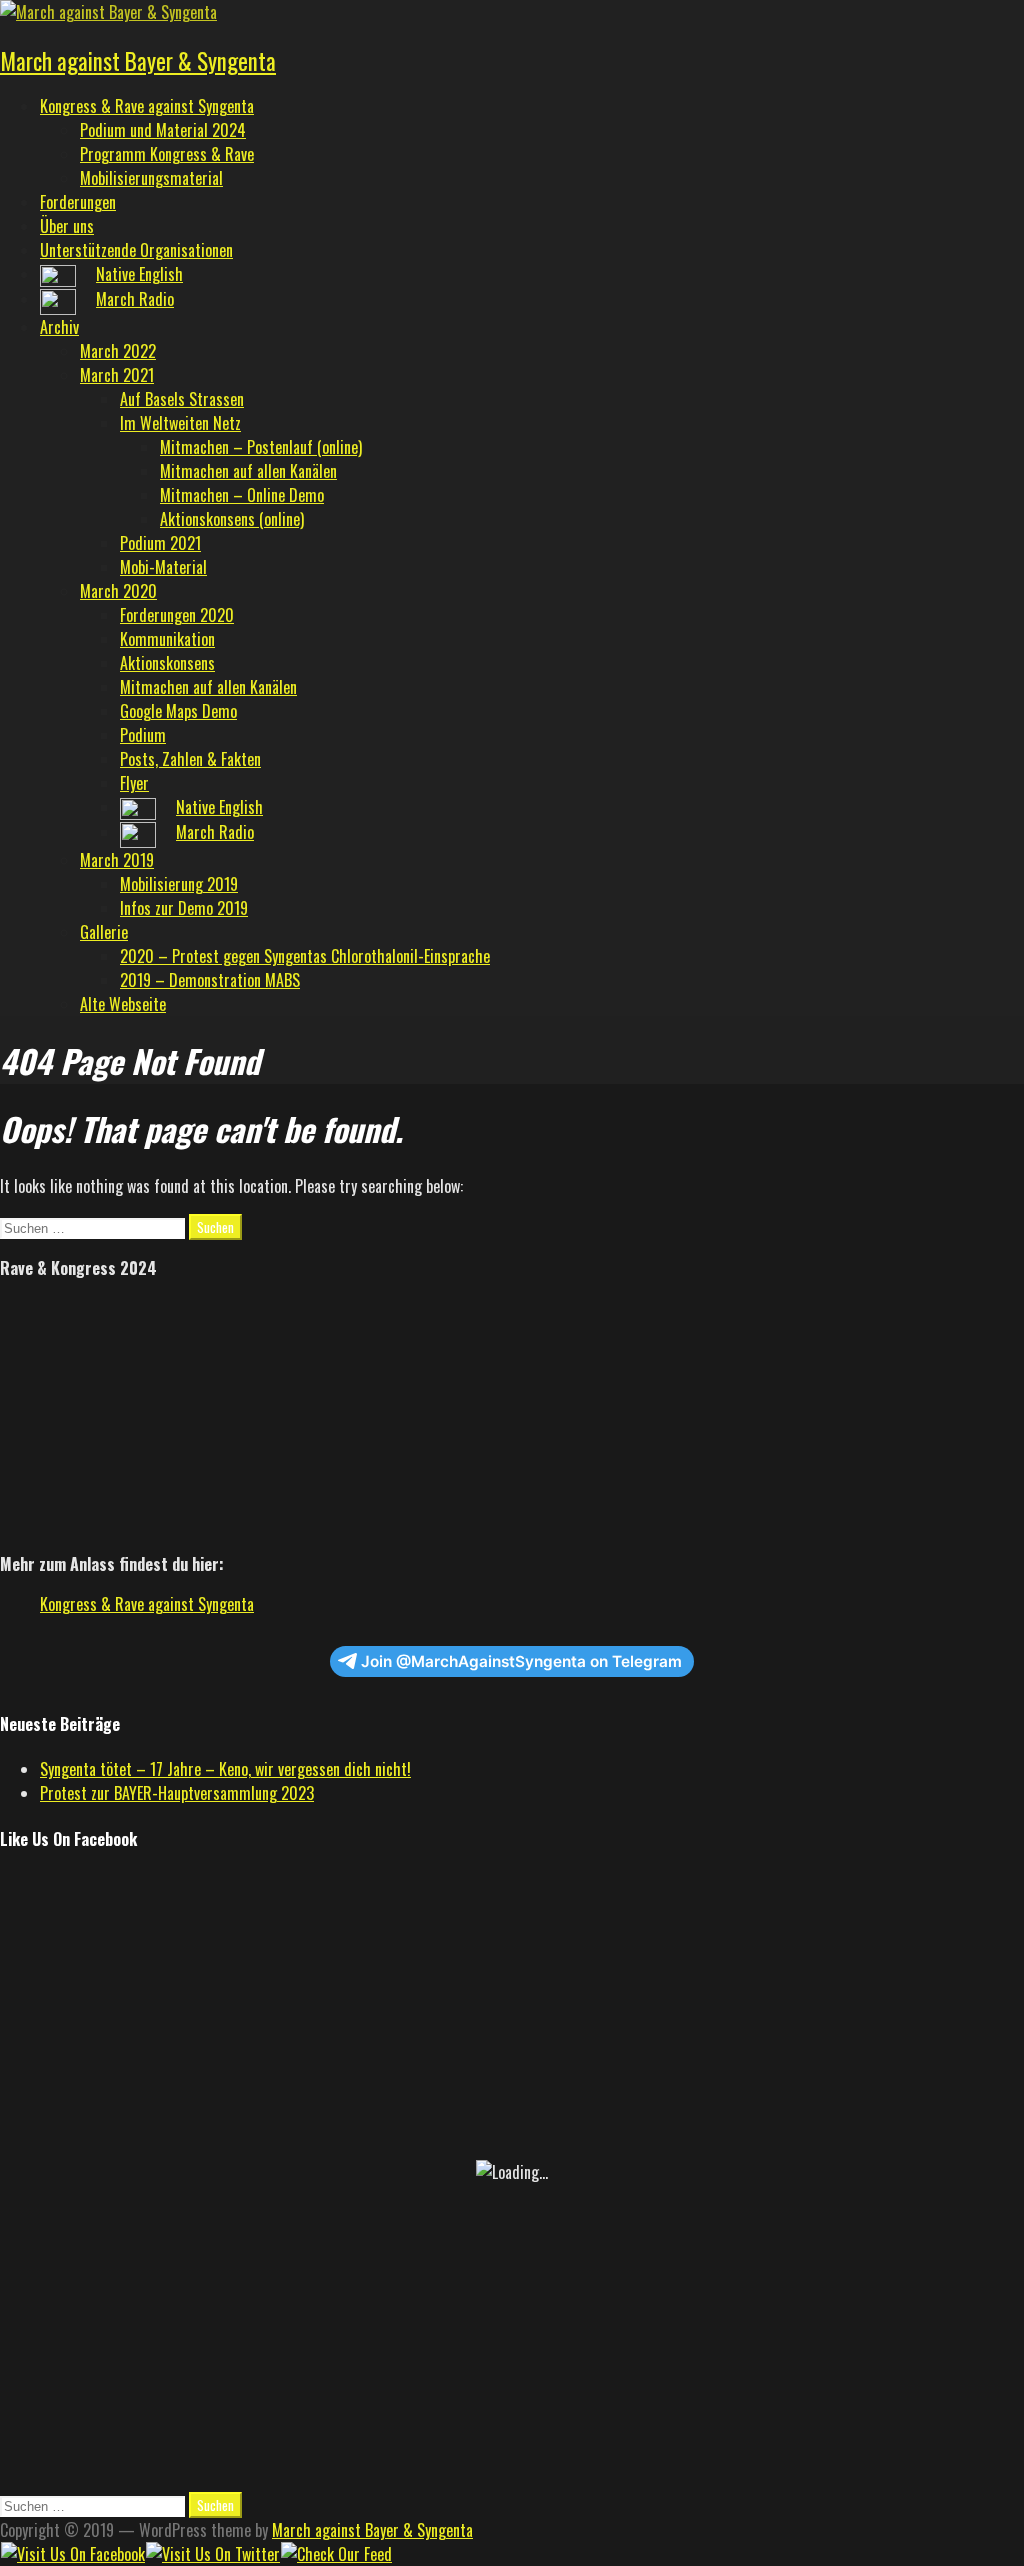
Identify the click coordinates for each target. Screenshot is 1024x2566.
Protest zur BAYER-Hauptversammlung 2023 (177, 1793)
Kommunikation (167, 639)
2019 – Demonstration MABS (210, 980)
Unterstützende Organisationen (136, 250)
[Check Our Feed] (336, 2554)
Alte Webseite (123, 1004)
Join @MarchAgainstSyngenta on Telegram (521, 1661)
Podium (143, 735)
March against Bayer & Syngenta (138, 61)
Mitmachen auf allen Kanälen (248, 471)
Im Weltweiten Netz (180, 423)
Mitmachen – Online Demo (242, 495)
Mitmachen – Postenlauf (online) (261, 447)
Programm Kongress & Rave (167, 154)
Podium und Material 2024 (163, 130)
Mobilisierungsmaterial (151, 178)
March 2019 (117, 860)
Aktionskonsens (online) (232, 519)
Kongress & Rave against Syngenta (147, 106)
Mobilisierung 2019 (179, 884)
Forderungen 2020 (177, 615)
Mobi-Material (163, 567)
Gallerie (104, 932)
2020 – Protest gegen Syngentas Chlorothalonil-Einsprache (305, 956)
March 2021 (117, 375)
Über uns (67, 226)
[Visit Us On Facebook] (72, 2554)
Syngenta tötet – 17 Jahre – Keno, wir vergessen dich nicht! (225, 1769)
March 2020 (118, 591)
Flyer (134, 783)
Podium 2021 (160, 543)
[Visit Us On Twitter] (212, 2554)
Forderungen (78, 202)
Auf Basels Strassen (182, 399)
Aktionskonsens (167, 663)
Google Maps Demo (178, 711)
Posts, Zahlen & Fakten (190, 759)
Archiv (59, 327)
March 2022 (118, 351)
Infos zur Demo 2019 (184, 908)
